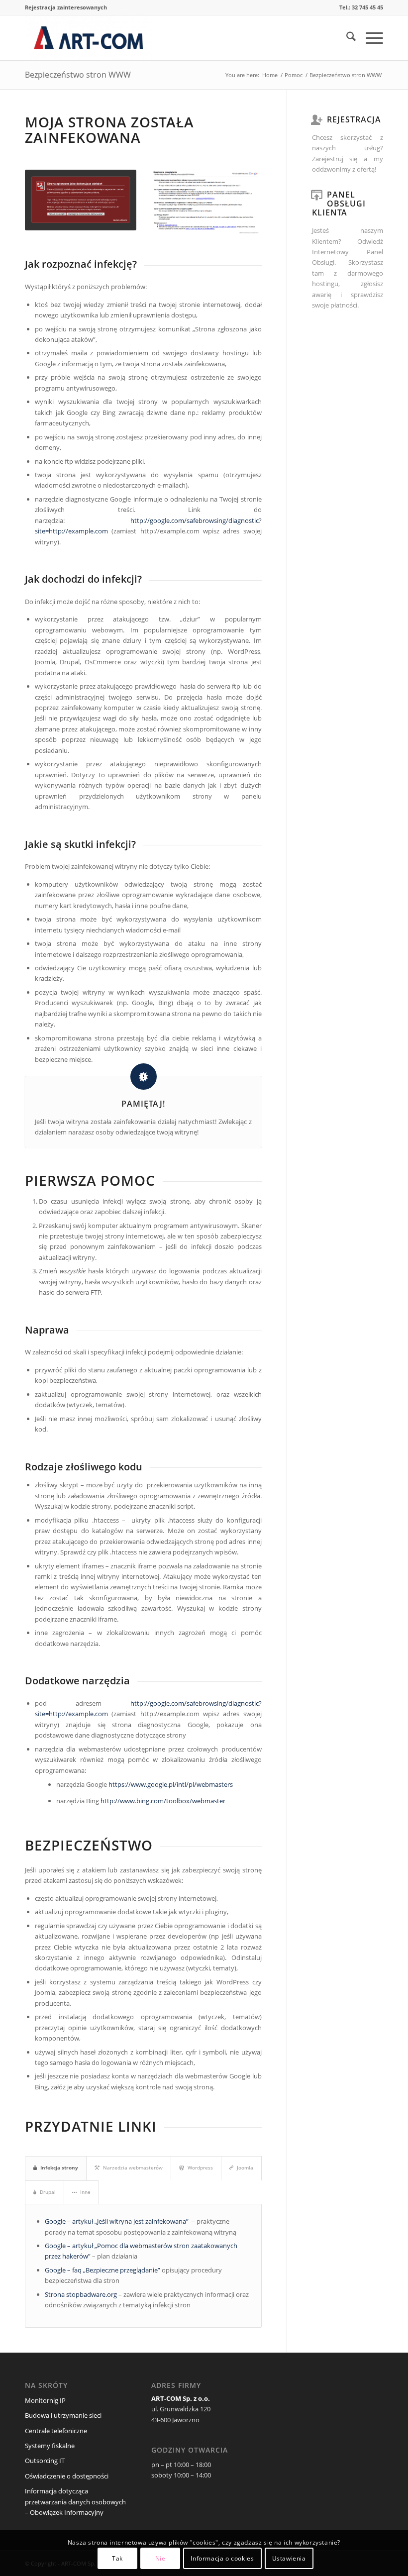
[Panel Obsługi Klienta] (317, 195)
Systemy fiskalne (50, 2446)
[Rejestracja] (317, 119)
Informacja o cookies (222, 2558)
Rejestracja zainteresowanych (66, 7)
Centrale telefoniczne (56, 2431)
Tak (117, 2558)
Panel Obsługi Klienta (339, 204)
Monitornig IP (45, 2400)
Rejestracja (354, 119)
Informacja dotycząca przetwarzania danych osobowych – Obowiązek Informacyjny (75, 2502)
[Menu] (369, 38)
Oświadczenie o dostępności (67, 2476)
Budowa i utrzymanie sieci (63, 2415)
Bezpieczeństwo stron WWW (78, 75)
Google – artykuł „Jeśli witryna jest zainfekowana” (117, 2221)
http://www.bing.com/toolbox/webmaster (163, 1801)
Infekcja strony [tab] (59, 2167)
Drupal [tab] (48, 2192)
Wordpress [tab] (200, 2167)
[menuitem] (66, 7)
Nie (160, 2558)
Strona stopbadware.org (81, 2294)
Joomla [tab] (245, 2167)
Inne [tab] (85, 2192)
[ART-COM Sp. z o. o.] (88, 38)
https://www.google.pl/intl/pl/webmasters (171, 1784)
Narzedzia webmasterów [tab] (133, 2167)
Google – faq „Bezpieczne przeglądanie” (102, 2270)
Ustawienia (289, 2558)
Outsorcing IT (45, 2461)
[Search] (346, 38)
